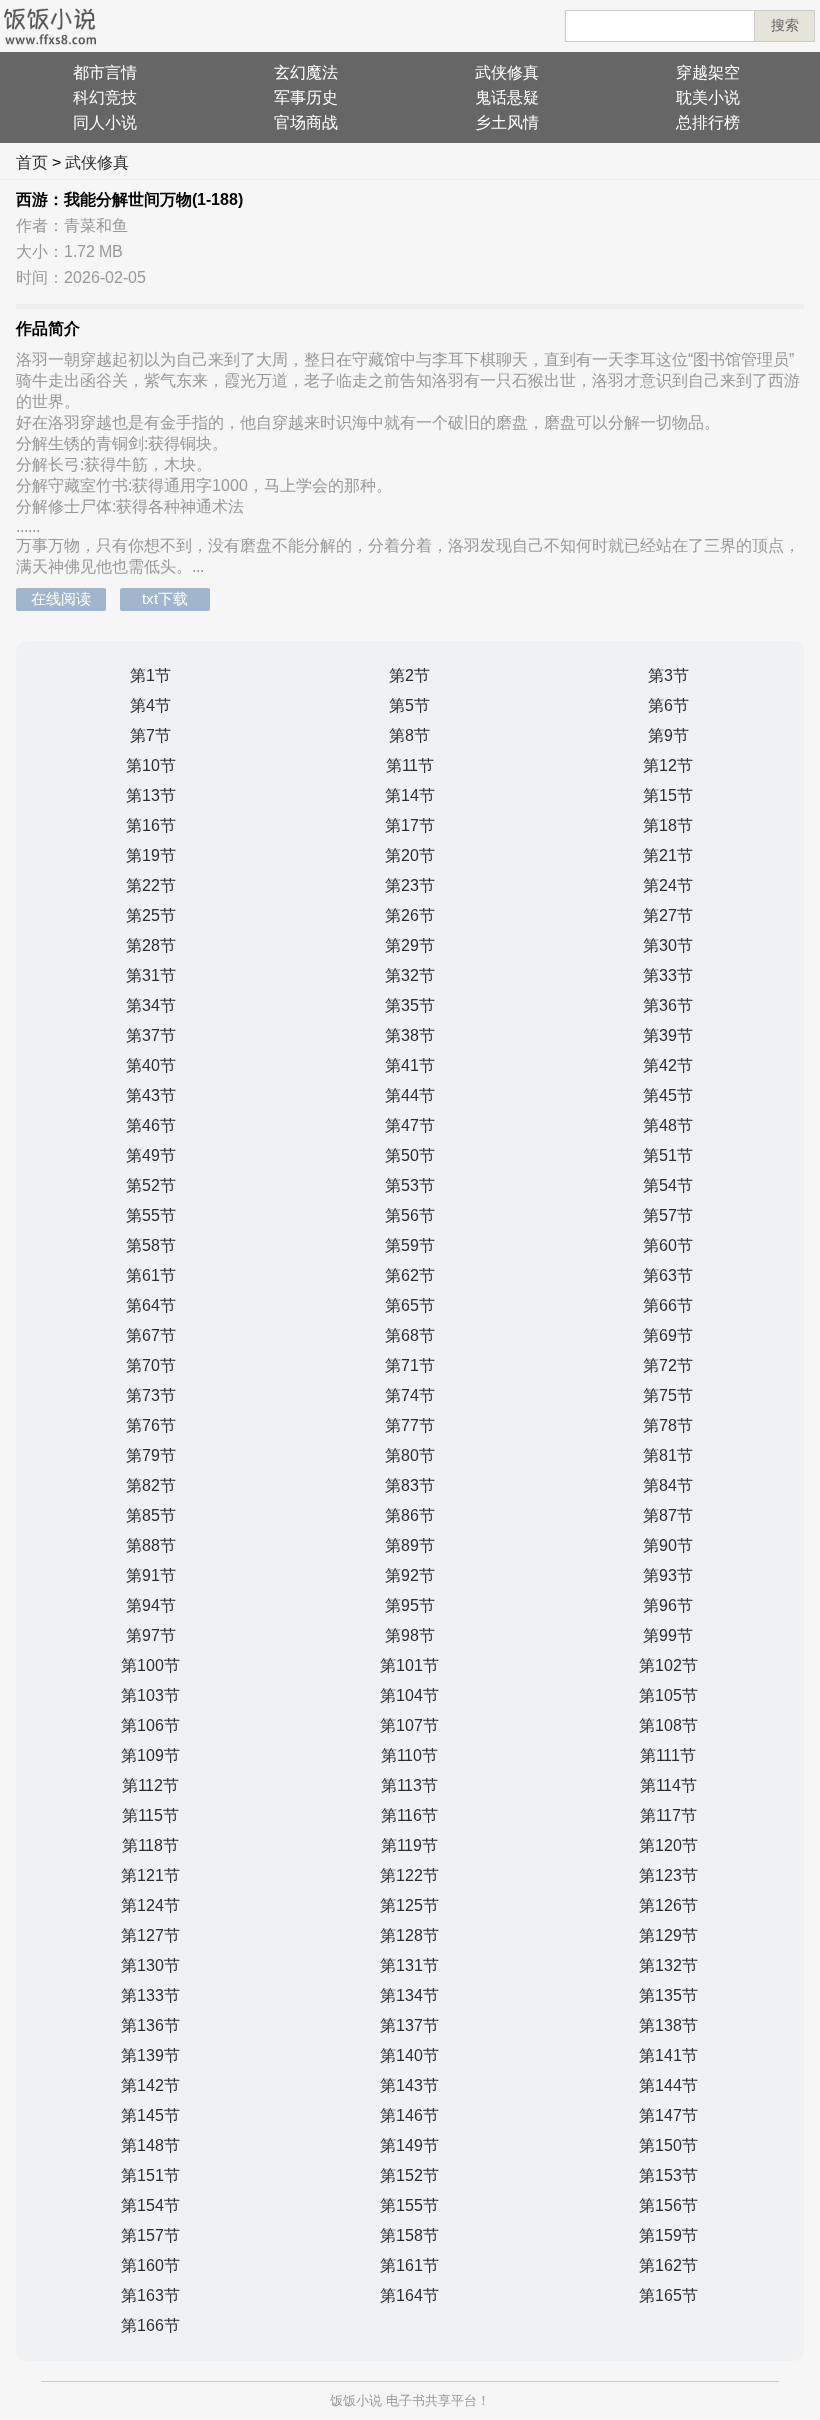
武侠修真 (507, 72)
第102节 (668, 1665)
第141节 (668, 2055)
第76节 (151, 1425)
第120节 (668, 1845)
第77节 (410, 1425)
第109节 (150, 1755)
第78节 (668, 1425)
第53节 (410, 1185)
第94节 (151, 1605)
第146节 (409, 2115)
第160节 (150, 2265)
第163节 (150, 2295)
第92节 (410, 1575)
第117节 (668, 1815)
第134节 (409, 1995)
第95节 (410, 1605)
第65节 (410, 1305)
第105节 (668, 1695)
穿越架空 (708, 72)
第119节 (409, 1845)
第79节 (151, 1455)
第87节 (668, 1515)
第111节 (668, 1755)
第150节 (668, 2145)
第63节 (668, 1275)
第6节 (668, 705)
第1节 (150, 675)
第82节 (151, 1485)
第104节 (409, 1695)
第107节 (409, 1725)
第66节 (668, 1305)
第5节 (409, 705)
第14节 (410, 795)
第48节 (668, 1125)
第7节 (150, 735)
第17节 (410, 825)
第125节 (409, 1905)
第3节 (668, 675)
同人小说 (105, 122)
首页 (32, 162)
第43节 (151, 1095)
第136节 (150, 2025)
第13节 (151, 795)
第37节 (151, 1035)
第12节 (668, 765)
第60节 (668, 1245)
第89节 (410, 1545)
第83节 (410, 1485)
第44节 (410, 1095)
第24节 (668, 885)
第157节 (150, 2235)
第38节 (410, 1035)
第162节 (668, 2265)
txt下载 (165, 598)
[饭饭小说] (50, 26)
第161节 (409, 2265)
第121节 (150, 1875)
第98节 (410, 1635)
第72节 (668, 1365)
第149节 (409, 2145)
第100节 (150, 1665)
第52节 (151, 1185)
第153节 (668, 2175)
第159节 (668, 2235)
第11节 (410, 765)
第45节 (668, 1095)
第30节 (668, 945)
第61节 (151, 1275)
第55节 (151, 1215)
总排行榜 (708, 122)
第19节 (151, 855)
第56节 (410, 1215)
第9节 (668, 735)
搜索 (785, 25)
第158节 (409, 2235)
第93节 (668, 1575)
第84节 (668, 1485)
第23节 (410, 885)
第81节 (668, 1455)
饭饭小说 (356, 2400)
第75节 (668, 1395)
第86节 (410, 1515)
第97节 (151, 1635)
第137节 (409, 2025)
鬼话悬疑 (507, 97)
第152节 (409, 2175)
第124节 (150, 1905)
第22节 (151, 885)
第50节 (410, 1155)
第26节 (410, 915)
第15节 (668, 795)
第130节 (150, 1965)
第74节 (410, 1395)
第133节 (150, 1995)
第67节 (151, 1335)
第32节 (410, 975)
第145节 (150, 2115)
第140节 (409, 2055)
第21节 (668, 855)
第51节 (668, 1155)
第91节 (151, 1575)
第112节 (150, 1785)
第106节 (150, 1725)
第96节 (668, 1605)
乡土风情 (507, 122)
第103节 (150, 1695)
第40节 (151, 1065)
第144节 (668, 2085)
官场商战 (306, 122)
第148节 (150, 2145)
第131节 (409, 1965)
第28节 (151, 945)
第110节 (409, 1755)
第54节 (668, 1185)
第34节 (151, 1005)
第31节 (151, 975)
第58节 (151, 1245)
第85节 (151, 1515)
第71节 (410, 1365)
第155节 (409, 2205)
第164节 (409, 2295)
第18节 (668, 825)
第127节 (150, 1935)
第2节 (409, 675)
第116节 (409, 1815)
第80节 (410, 1455)
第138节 (668, 2025)
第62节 (410, 1275)
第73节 (151, 1395)
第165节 (668, 2295)
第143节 (409, 2085)
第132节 (668, 1965)
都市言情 (105, 72)
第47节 (410, 1125)
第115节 (150, 1815)
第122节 (409, 1875)
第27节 (668, 915)
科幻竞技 (105, 97)
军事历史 (306, 97)
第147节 (668, 2115)
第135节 (668, 1995)
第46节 (151, 1125)
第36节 (668, 1005)
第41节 (410, 1065)
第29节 (410, 945)
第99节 (668, 1635)
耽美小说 (708, 97)
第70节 (151, 1365)
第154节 (150, 2205)
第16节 (151, 825)
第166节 (150, 2325)
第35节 (410, 1005)
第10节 (151, 765)
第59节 (410, 1245)
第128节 (409, 1935)
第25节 (151, 915)
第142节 (150, 2085)
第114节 (668, 1785)
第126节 (668, 1905)
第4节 (150, 705)
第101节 (409, 1665)
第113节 (409, 1785)
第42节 (668, 1065)
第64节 (151, 1305)
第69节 (668, 1335)
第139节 (150, 2055)
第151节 (150, 2175)
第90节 (668, 1545)
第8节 (409, 735)
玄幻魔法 (306, 72)
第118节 (150, 1845)
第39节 (668, 1035)
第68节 (410, 1335)
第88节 (151, 1545)
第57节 (668, 1215)
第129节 (668, 1935)
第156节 (668, 2205)
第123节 (668, 1875)
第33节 (668, 975)
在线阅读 (61, 598)
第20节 (410, 855)
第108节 (668, 1725)
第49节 (151, 1155)
